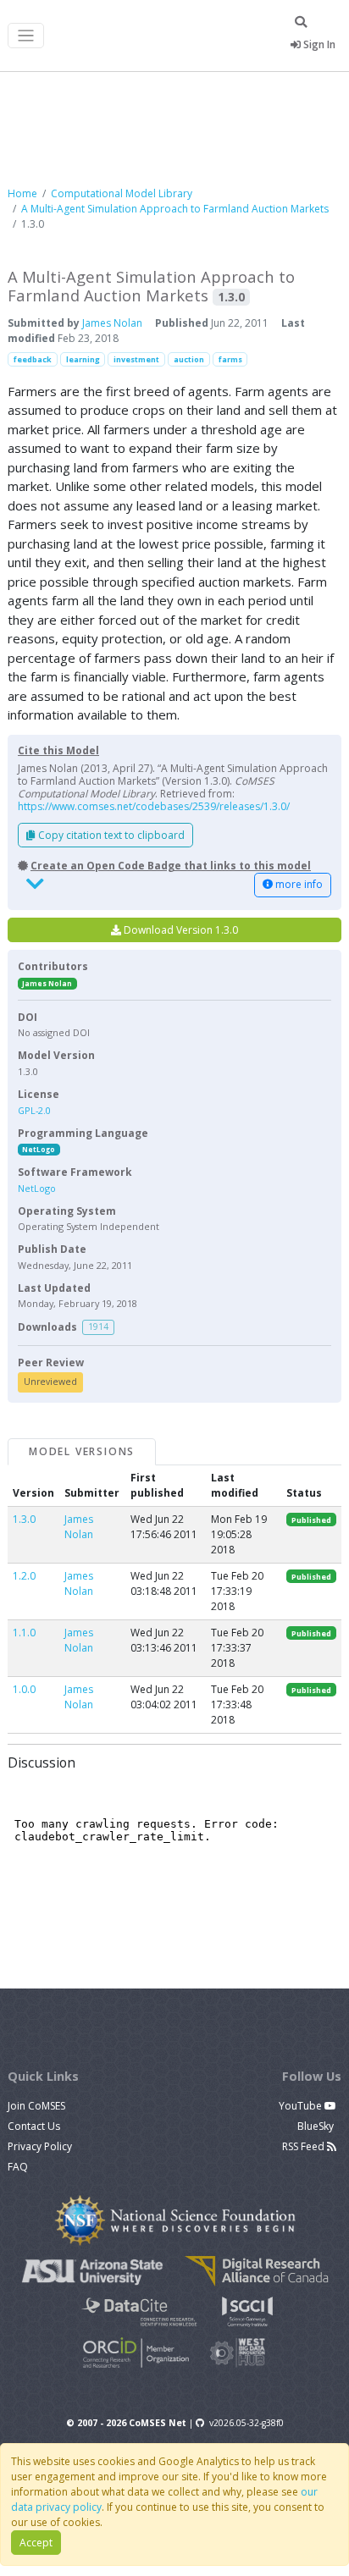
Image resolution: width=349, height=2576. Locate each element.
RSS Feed (305, 2146)
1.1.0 (24, 1633)
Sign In (318, 44)
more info (298, 884)
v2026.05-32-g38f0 (247, 2423)
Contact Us (34, 2126)
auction (189, 359)
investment (136, 359)
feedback (33, 359)
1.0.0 (24, 1689)
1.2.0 (24, 1576)
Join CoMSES (36, 2106)
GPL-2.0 (34, 1110)
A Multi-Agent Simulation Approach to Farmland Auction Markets (175, 209)
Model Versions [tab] (82, 1451)
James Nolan (112, 323)
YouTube (302, 2106)
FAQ (18, 2167)
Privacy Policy (40, 2146)
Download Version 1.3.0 (180, 930)
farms (230, 359)
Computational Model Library (122, 193)
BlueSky (317, 2126)
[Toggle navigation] (26, 36)
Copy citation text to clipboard (110, 835)
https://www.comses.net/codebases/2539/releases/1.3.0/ (154, 806)
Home (22, 193)
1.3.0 (24, 1519)
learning (83, 359)
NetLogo (39, 1149)
